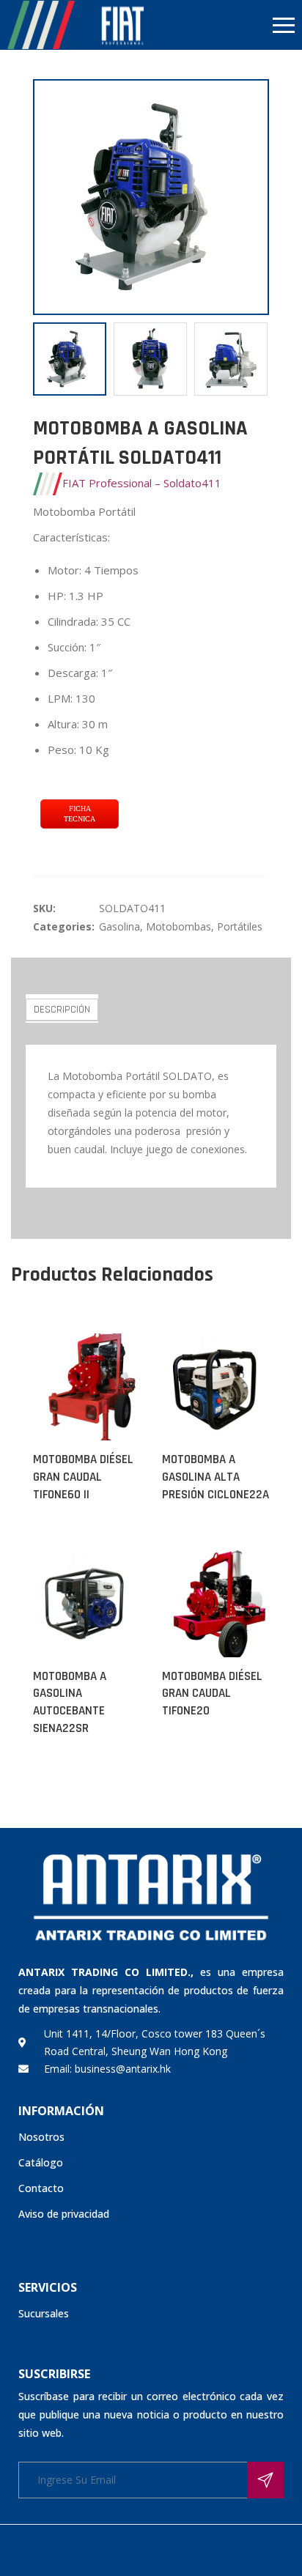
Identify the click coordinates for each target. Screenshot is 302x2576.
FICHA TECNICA (80, 814)
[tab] (62, 1008)
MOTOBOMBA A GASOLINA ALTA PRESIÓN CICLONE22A (216, 1477)
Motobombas (178, 926)
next (251, 197)
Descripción (62, 1010)
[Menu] (226, 25)
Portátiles (240, 926)
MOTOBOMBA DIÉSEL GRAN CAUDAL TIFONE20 (212, 1694)
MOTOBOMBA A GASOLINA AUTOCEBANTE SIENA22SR (70, 1702)
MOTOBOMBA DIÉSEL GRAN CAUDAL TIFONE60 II (83, 1477)
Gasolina (119, 926)
